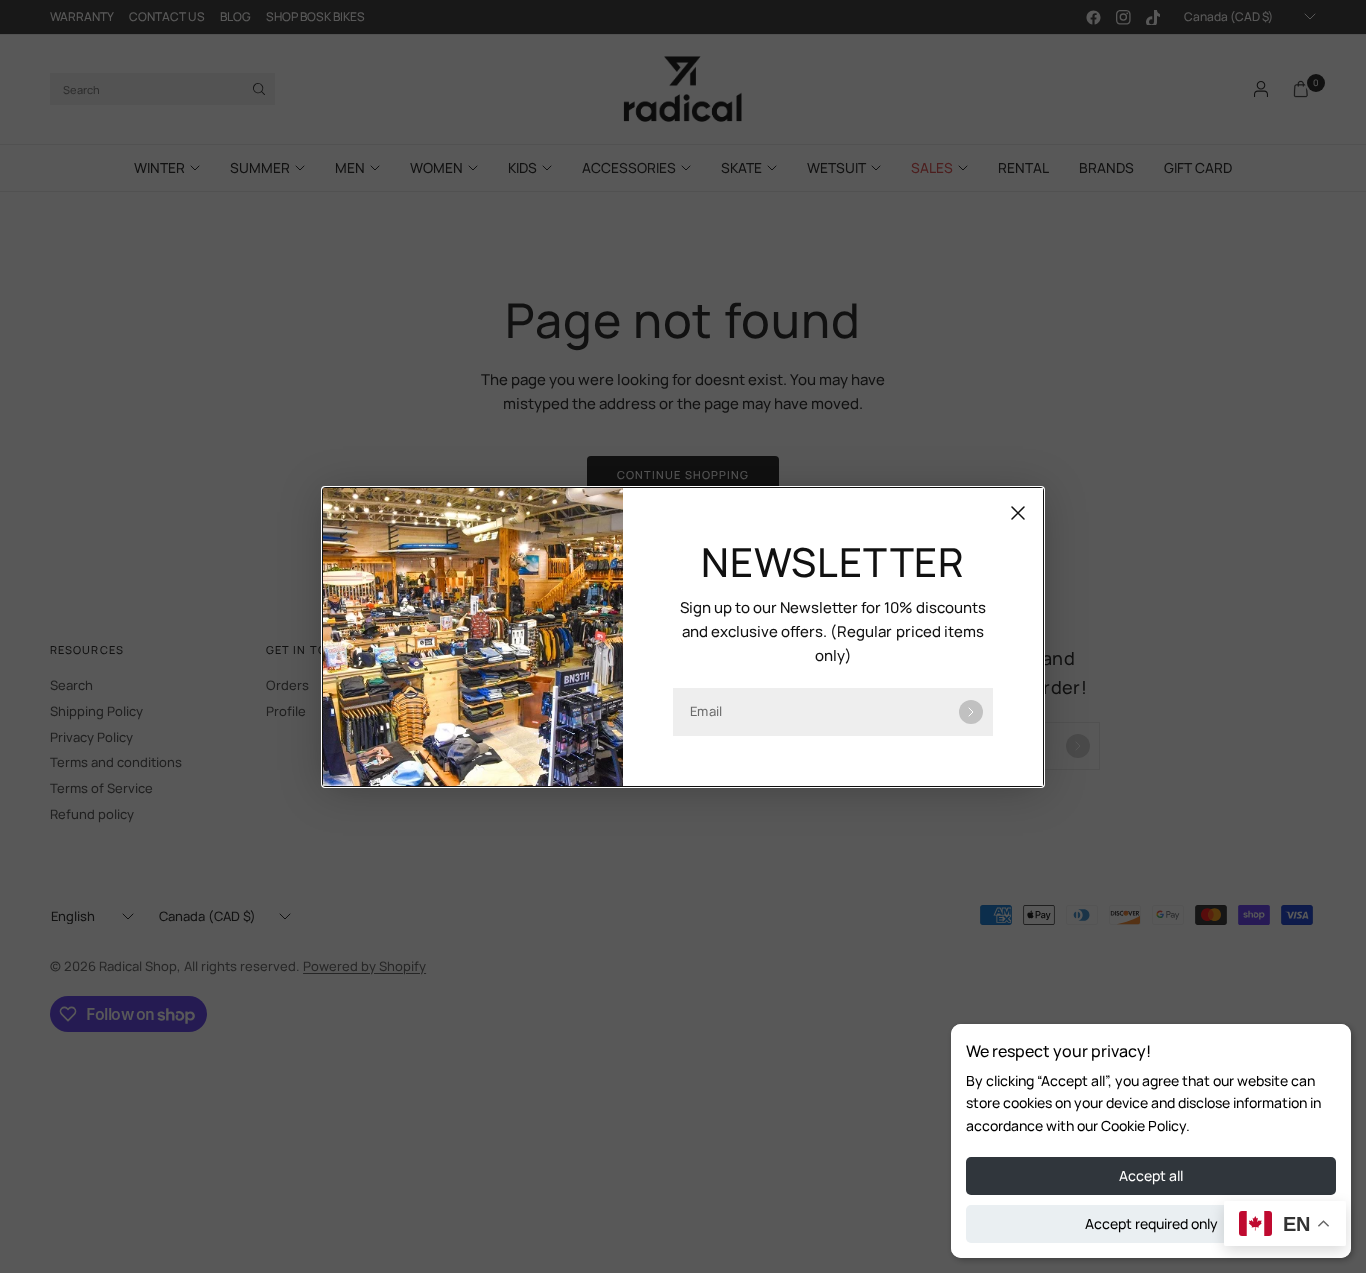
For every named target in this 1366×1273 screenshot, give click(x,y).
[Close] (1018, 513)
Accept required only (1151, 1223)
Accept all (1151, 1175)
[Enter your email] (971, 712)
